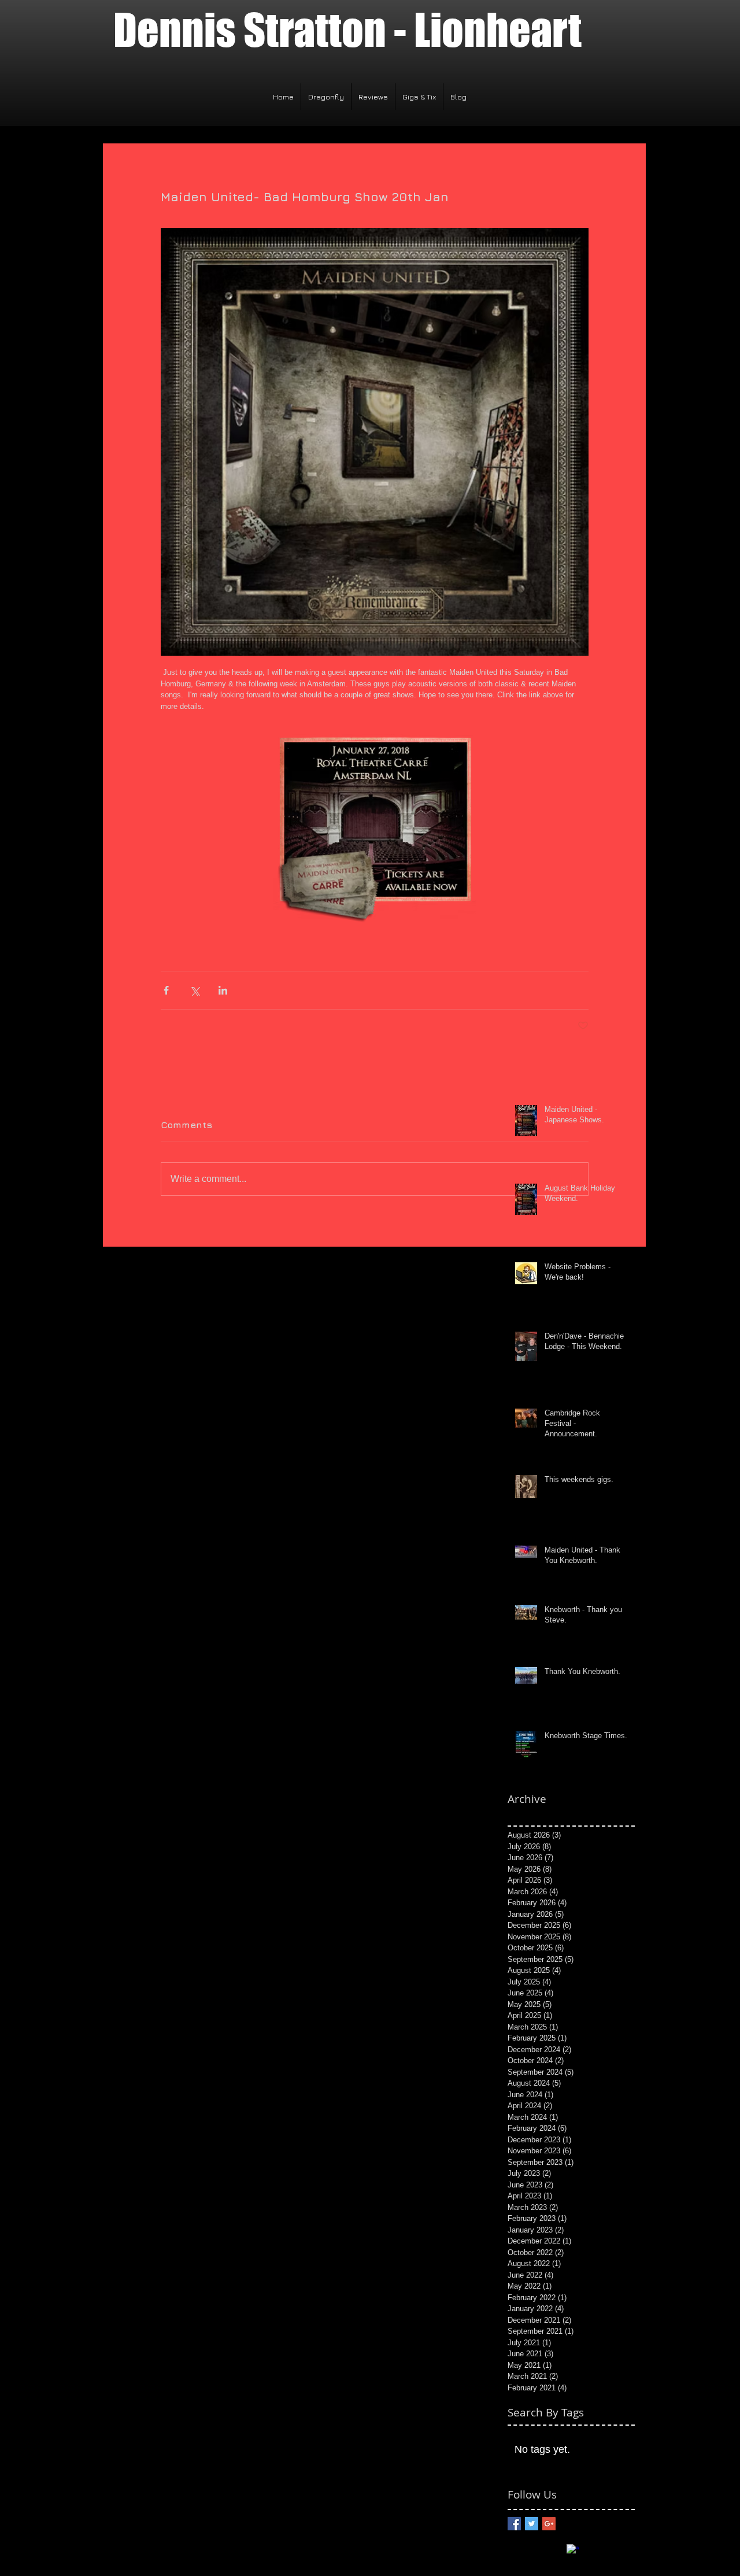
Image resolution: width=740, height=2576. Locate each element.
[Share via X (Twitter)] (195, 990)
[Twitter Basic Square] (532, 2524)
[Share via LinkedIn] (223, 990)
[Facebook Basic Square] (514, 2524)
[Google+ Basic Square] (549, 2524)
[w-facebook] (573, 2551)
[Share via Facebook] (166, 990)
